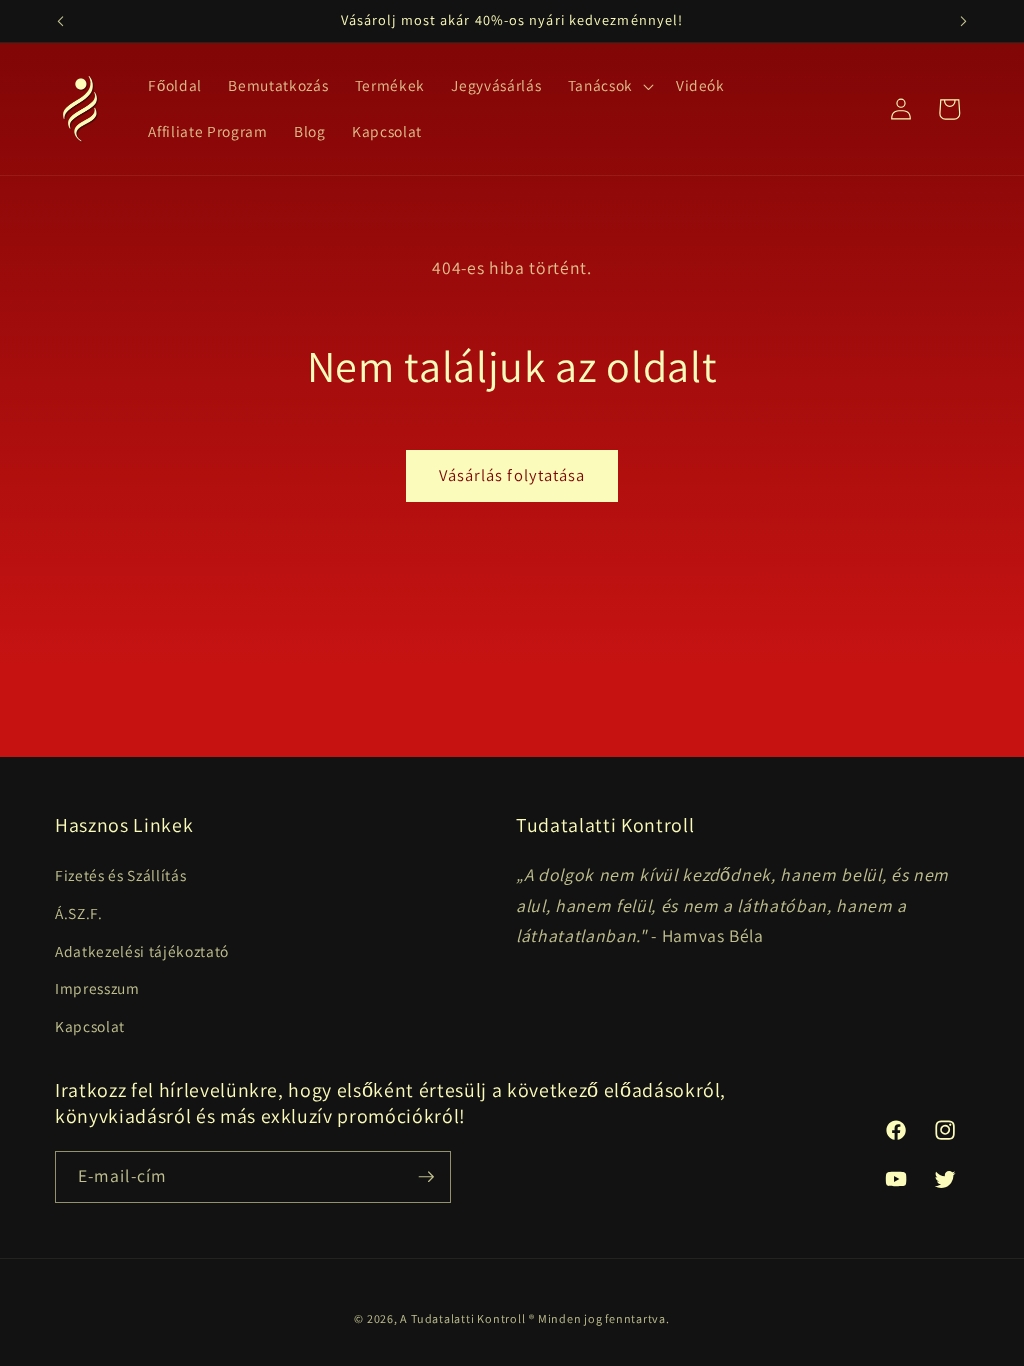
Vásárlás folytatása (512, 475)
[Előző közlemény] (61, 21)
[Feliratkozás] (426, 1177)
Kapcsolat (90, 1026)
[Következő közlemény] (964, 21)
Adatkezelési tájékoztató (142, 951)
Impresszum (97, 988)
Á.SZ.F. (79, 913)
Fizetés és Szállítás (120, 875)
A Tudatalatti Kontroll (462, 1318)
